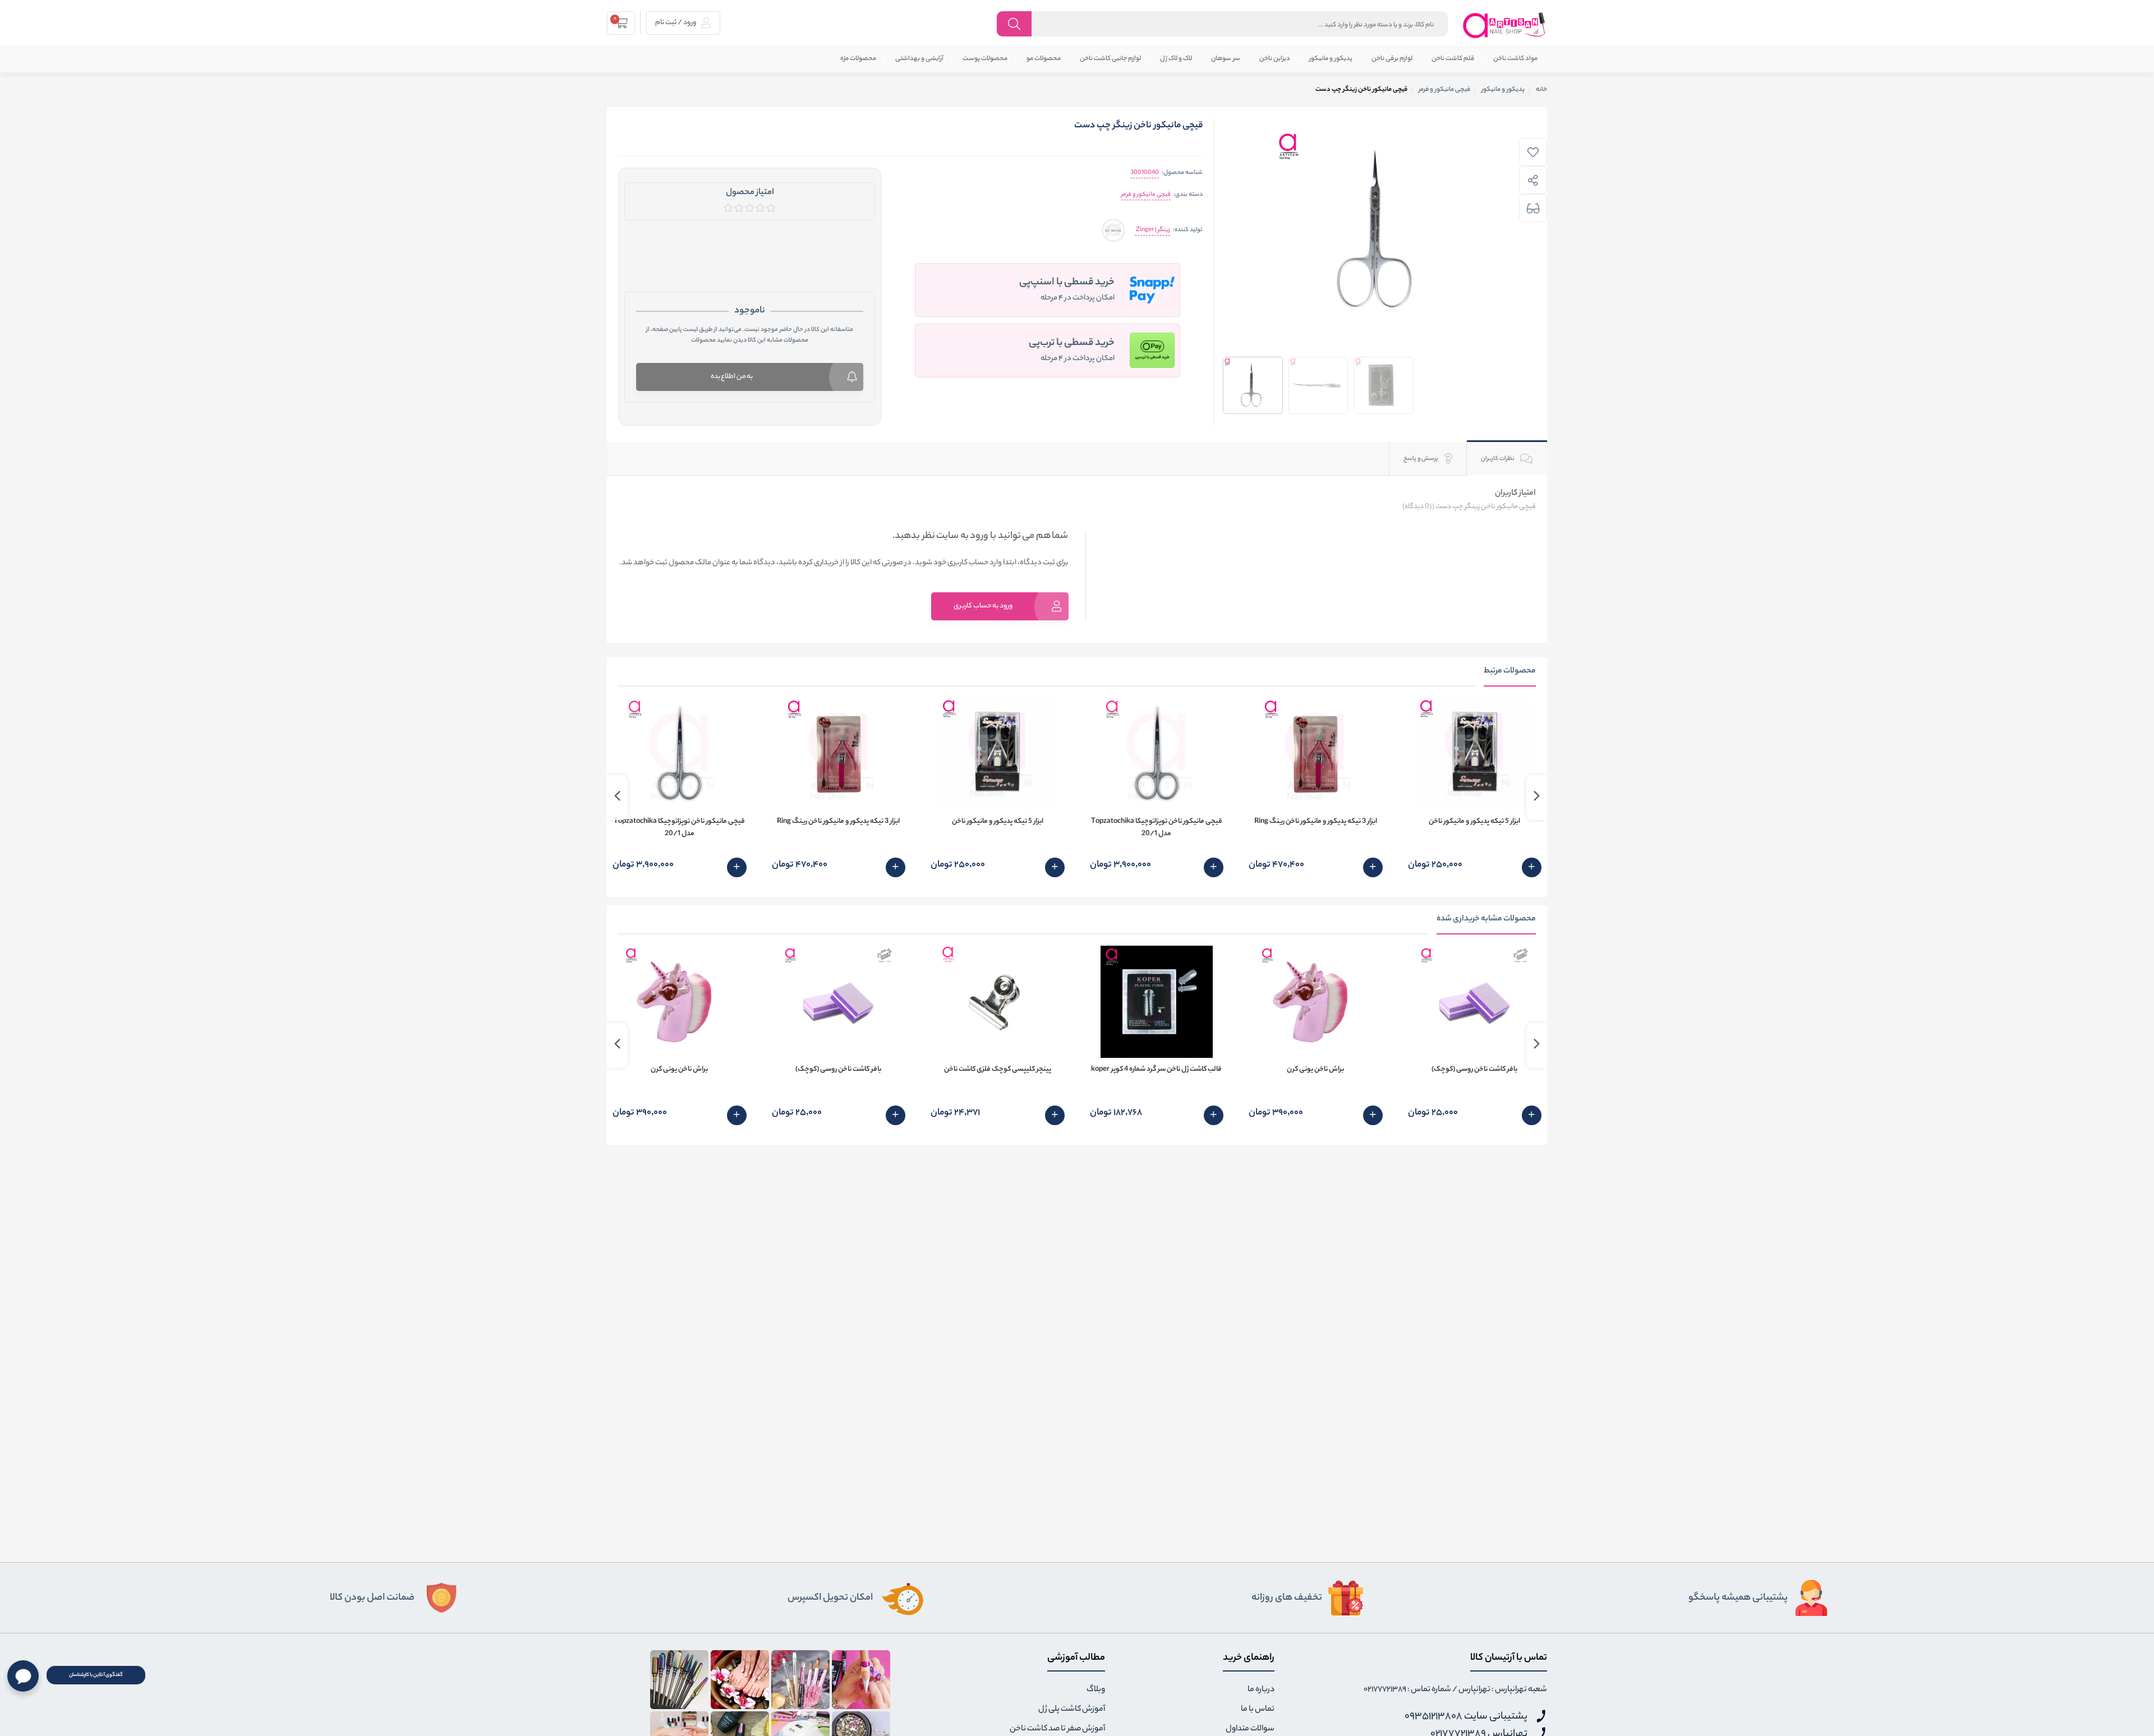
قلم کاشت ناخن (1453, 59)
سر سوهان (1226, 59)
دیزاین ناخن (1275, 59)
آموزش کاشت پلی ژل (1072, 1710)
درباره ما (1261, 1690)
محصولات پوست (985, 59)
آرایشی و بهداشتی (919, 59)
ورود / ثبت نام (676, 23)
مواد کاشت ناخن (1515, 59)
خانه (1541, 90)
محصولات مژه (858, 59)
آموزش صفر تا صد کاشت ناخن (1057, 1729)
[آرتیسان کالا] (1504, 25)
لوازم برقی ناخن (1392, 59)
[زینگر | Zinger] (1113, 230)
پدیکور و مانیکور (1331, 59)
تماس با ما (1258, 1710)
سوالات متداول (1250, 1729)
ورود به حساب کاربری (983, 606)
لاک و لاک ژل (1176, 59)
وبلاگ (1096, 1690)
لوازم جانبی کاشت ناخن (1110, 59)
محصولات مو (1044, 59)
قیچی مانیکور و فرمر (1146, 195)
